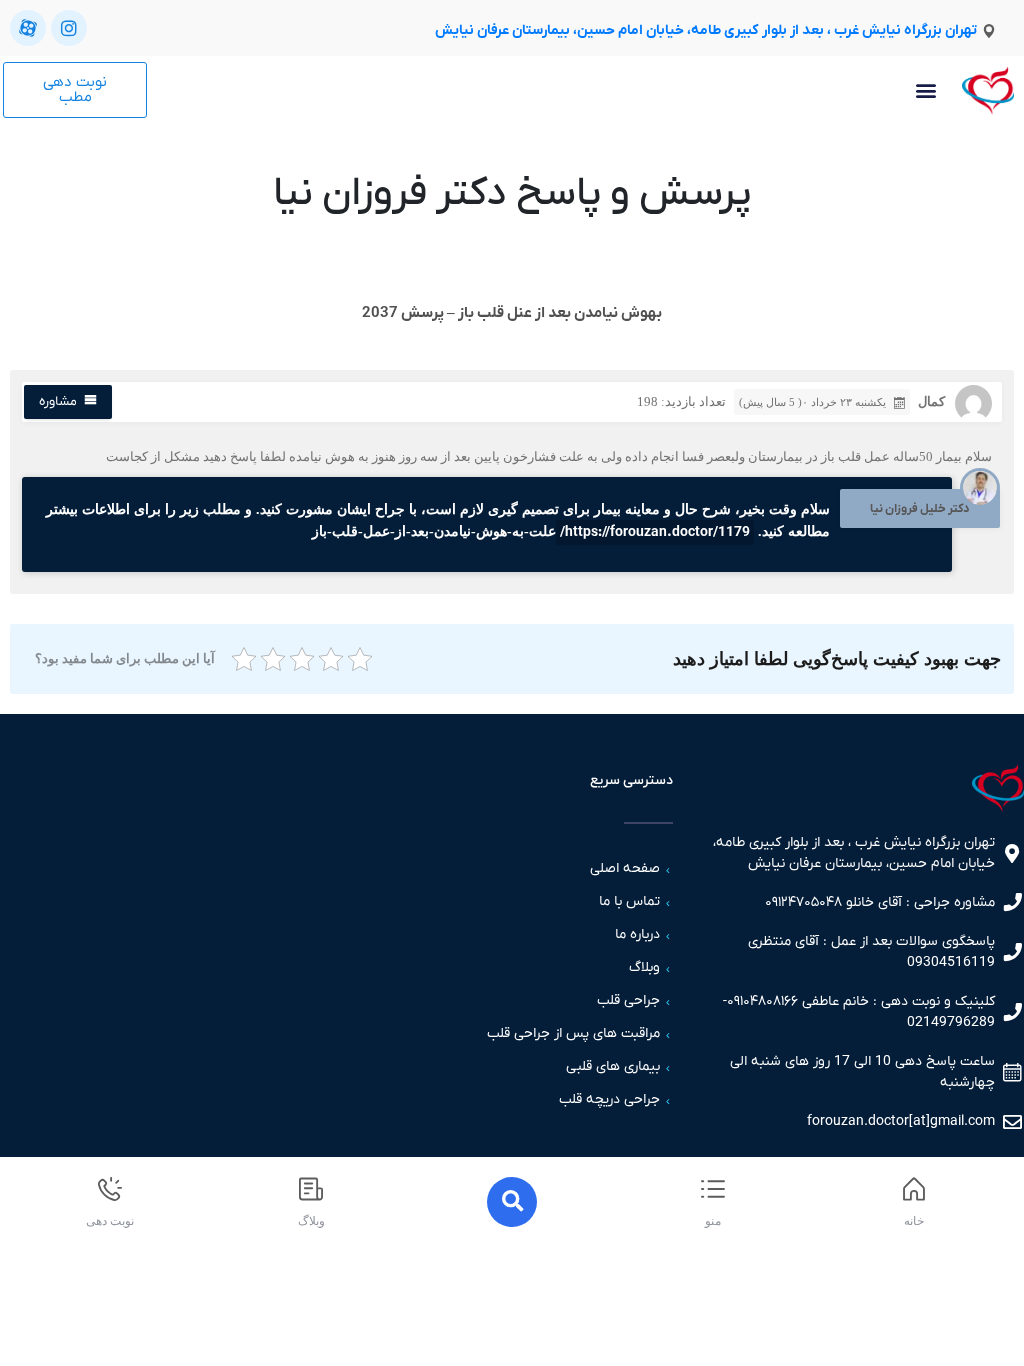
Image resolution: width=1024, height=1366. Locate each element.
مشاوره (58, 401)
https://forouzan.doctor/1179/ (655, 532)
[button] (925, 90)
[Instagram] (69, 28)
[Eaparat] (28, 28)
